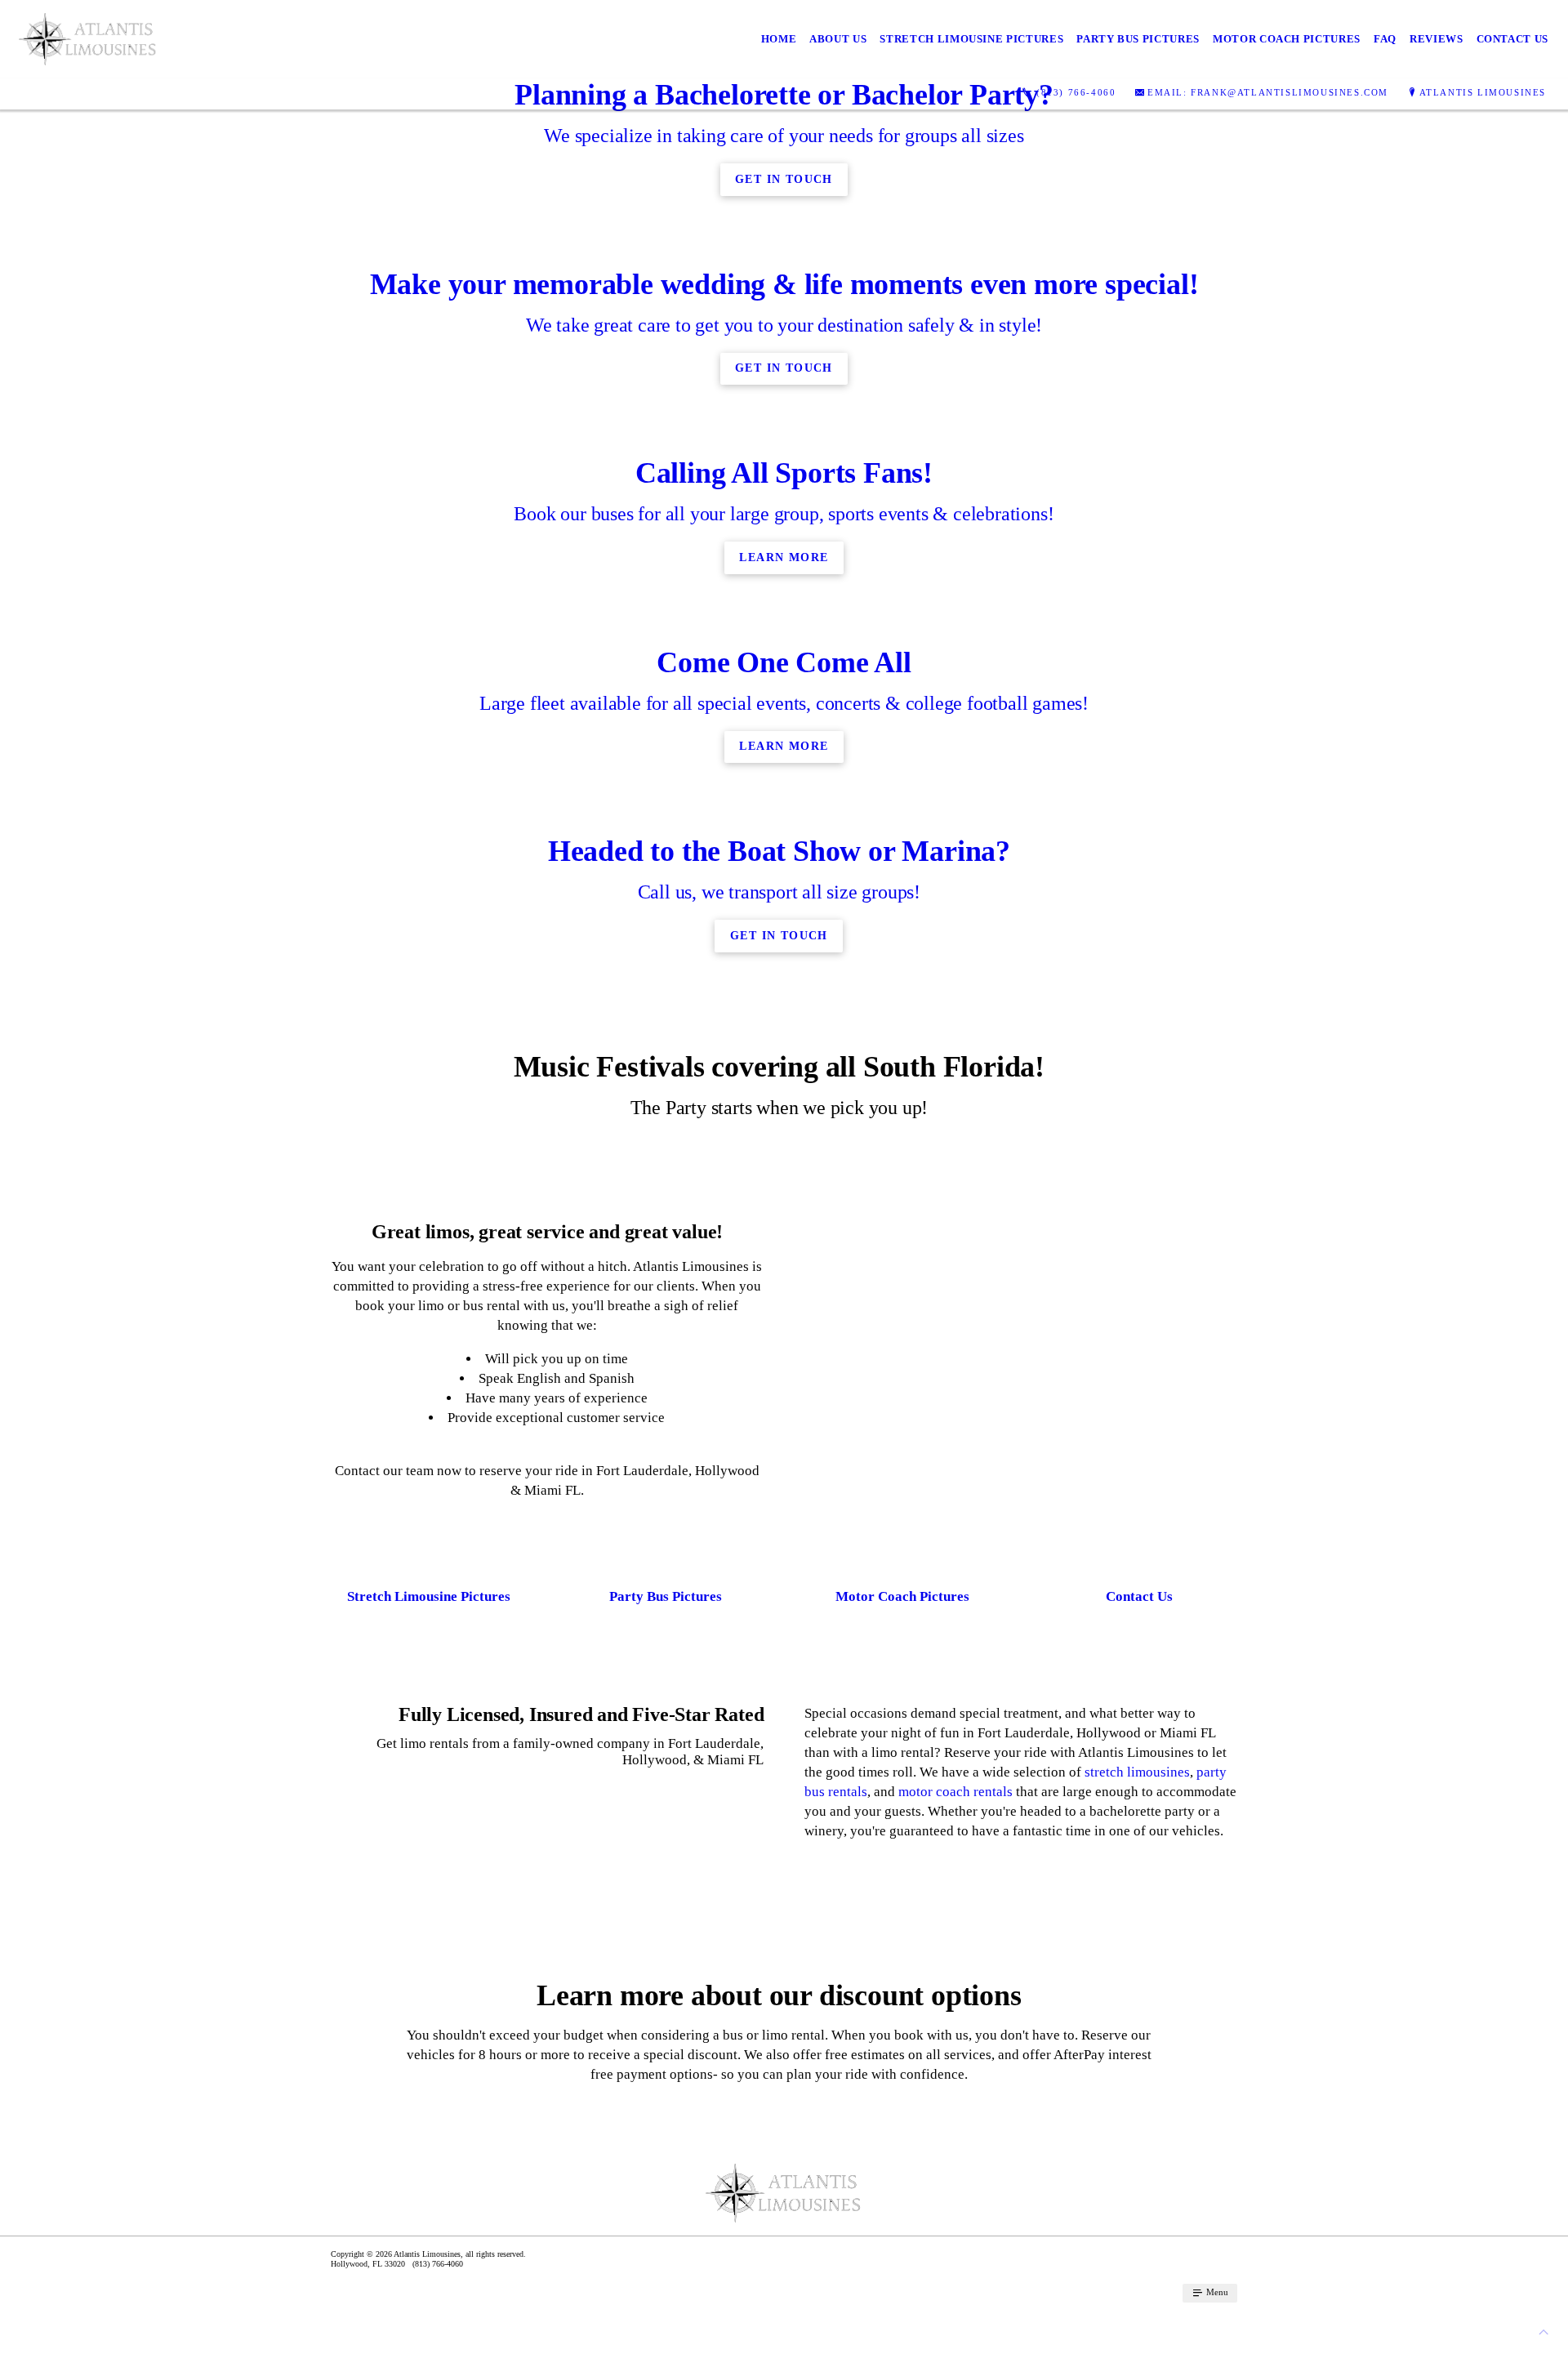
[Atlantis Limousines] (88, 39)
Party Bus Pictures (1138, 39)
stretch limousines (1137, 1772)
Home (779, 39)
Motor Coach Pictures (1287, 39)
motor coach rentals (955, 1792)
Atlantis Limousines (1483, 92)
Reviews (1437, 39)
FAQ (1385, 39)
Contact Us (1513, 39)
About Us (838, 39)
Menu (1216, 2292)
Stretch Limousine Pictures (971, 39)
